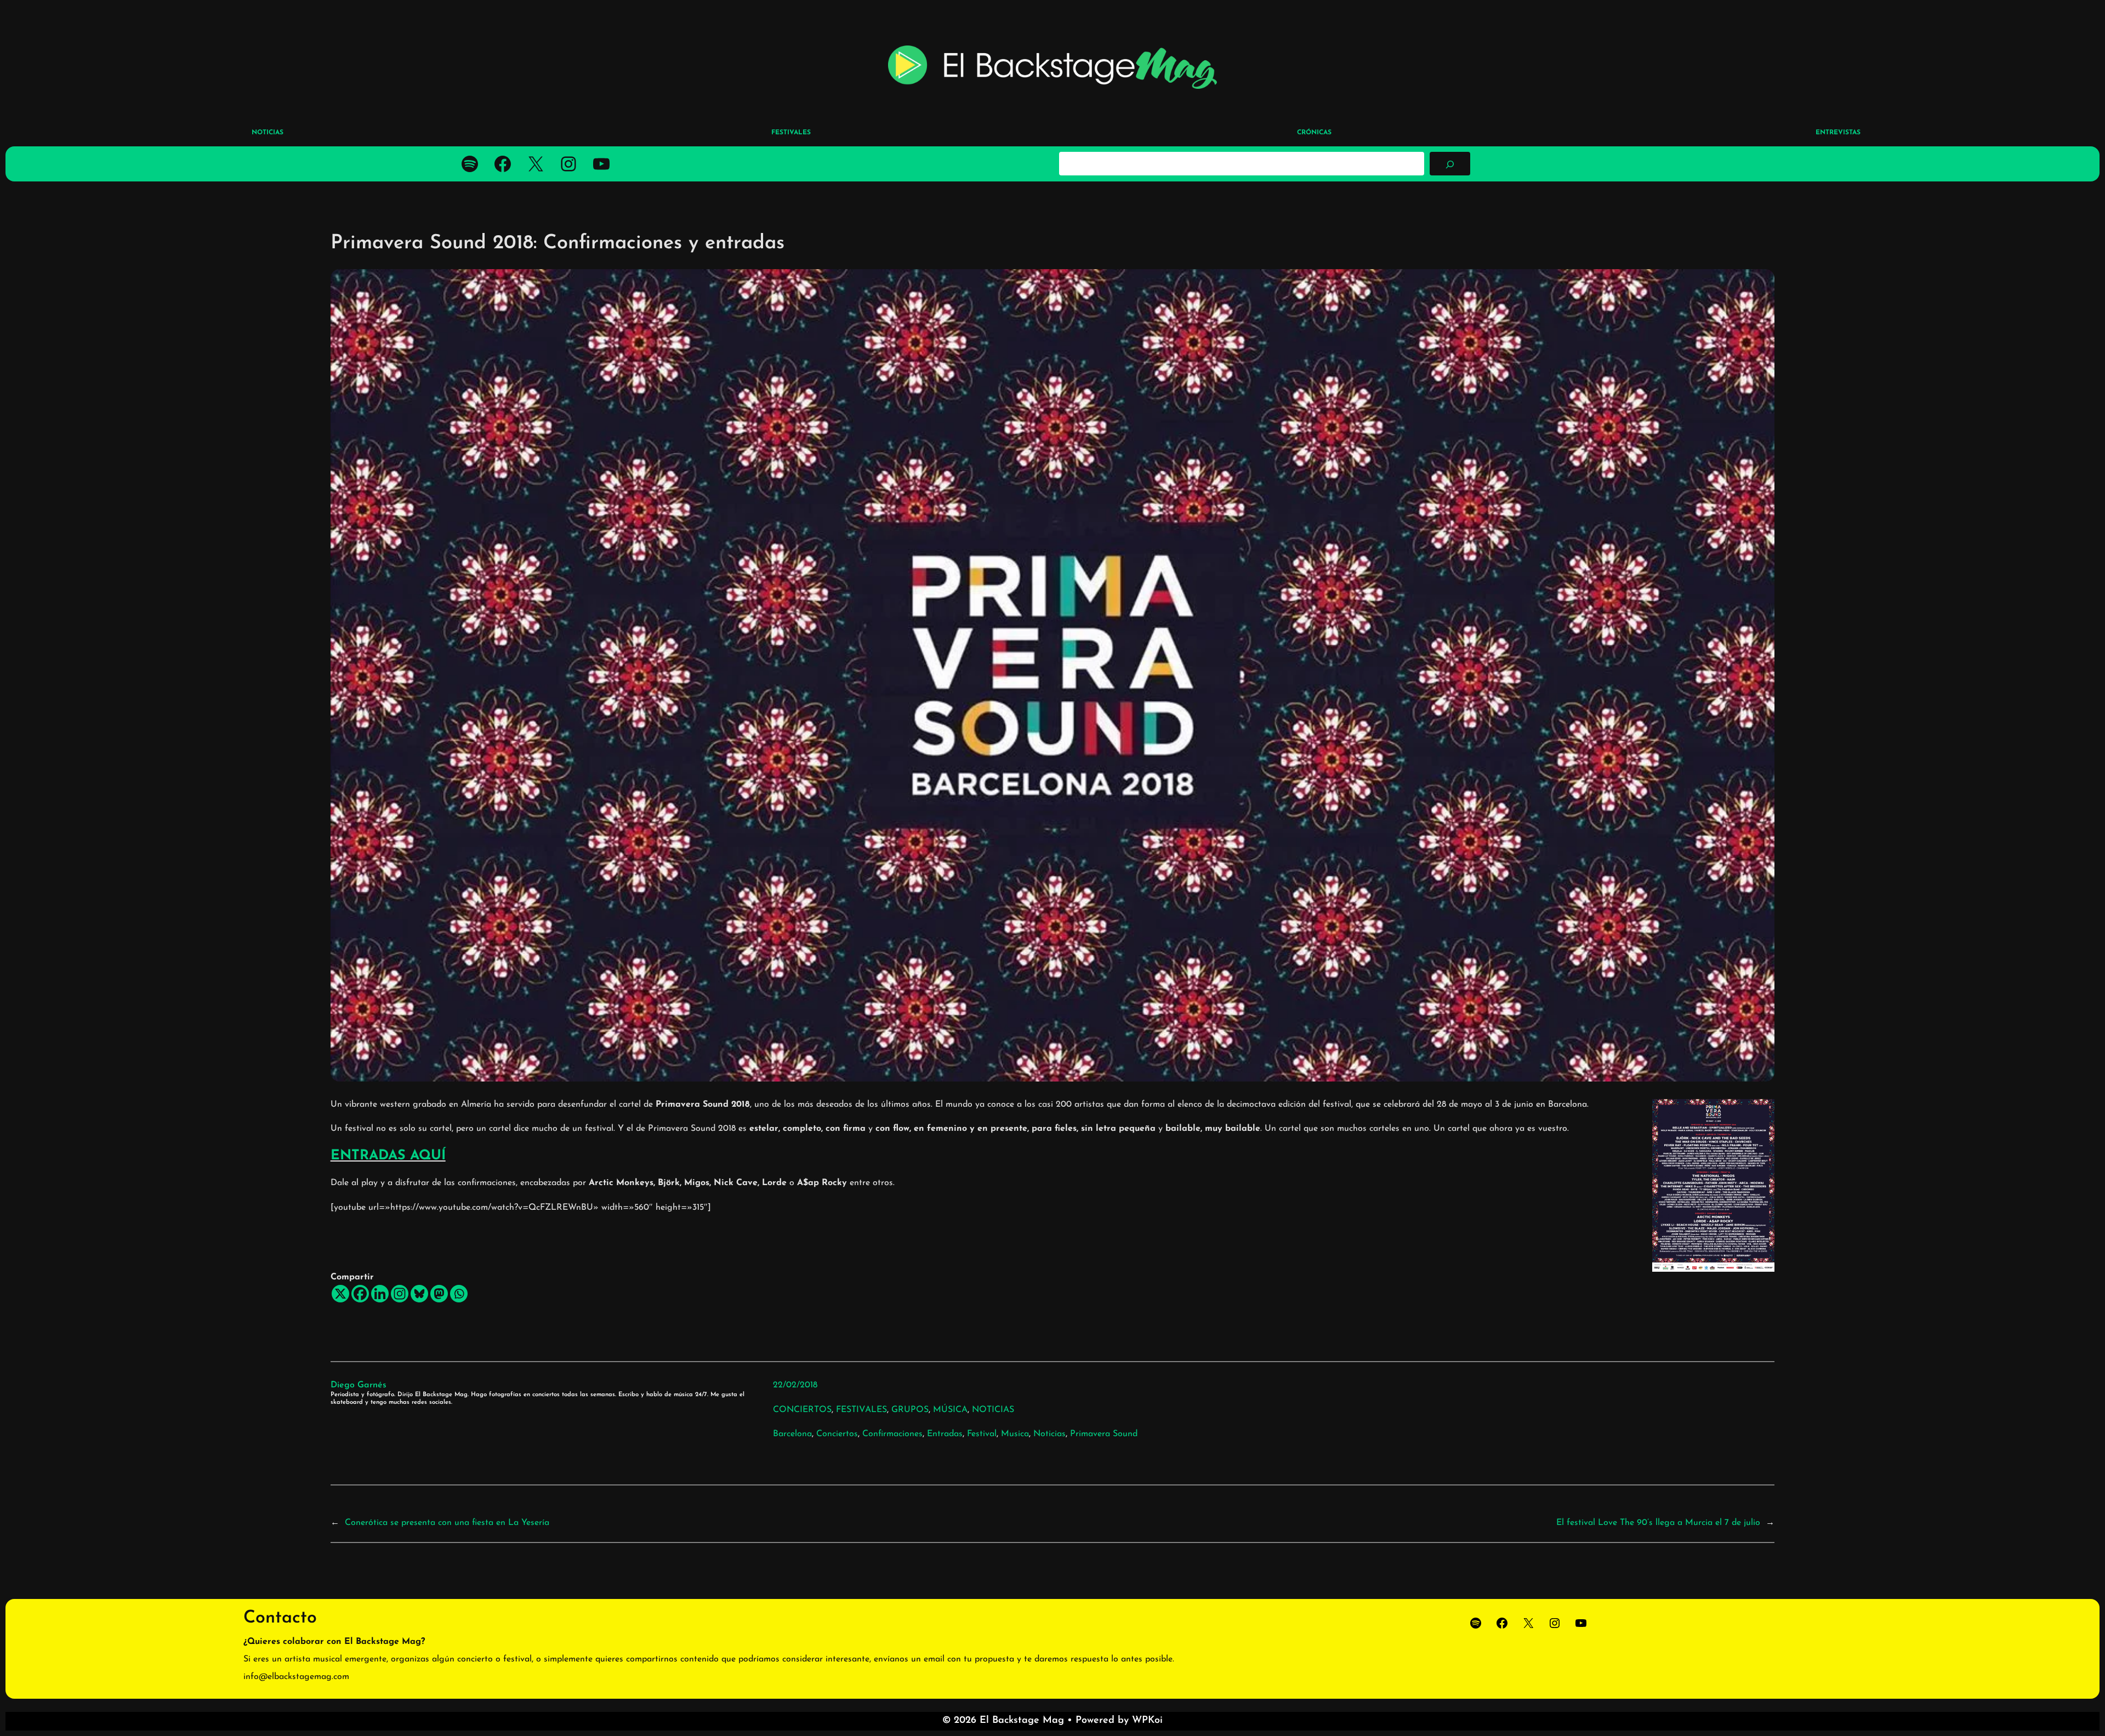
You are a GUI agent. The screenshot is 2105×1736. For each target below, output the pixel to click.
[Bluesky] (419, 1294)
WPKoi (1147, 1721)
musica (1015, 1434)
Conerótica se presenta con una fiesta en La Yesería (447, 1523)
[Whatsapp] (459, 1294)
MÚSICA (950, 1410)
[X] (340, 1294)
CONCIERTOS (802, 1410)
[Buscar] (1450, 163)
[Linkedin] (380, 1294)
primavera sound (1104, 1434)
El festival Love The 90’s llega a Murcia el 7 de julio (1658, 1523)
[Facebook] (360, 1294)
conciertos (837, 1434)
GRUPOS (910, 1410)
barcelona (792, 1434)
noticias (1049, 1434)
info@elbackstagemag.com (296, 1677)
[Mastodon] (439, 1294)
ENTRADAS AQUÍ (388, 1156)
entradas (945, 1434)
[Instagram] (400, 1294)
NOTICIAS (993, 1410)
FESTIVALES (861, 1410)
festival (982, 1434)
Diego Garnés (359, 1385)
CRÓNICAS (1314, 133)
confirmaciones (892, 1434)
